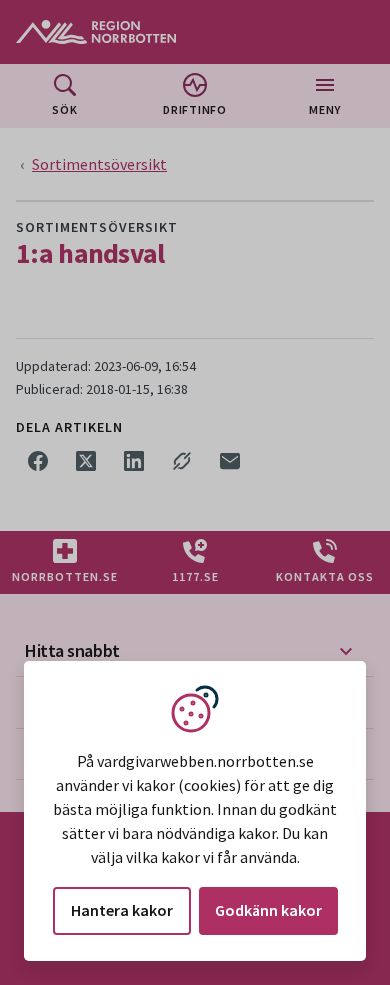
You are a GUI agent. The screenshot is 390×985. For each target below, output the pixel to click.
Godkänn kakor (268, 910)
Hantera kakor (122, 910)
